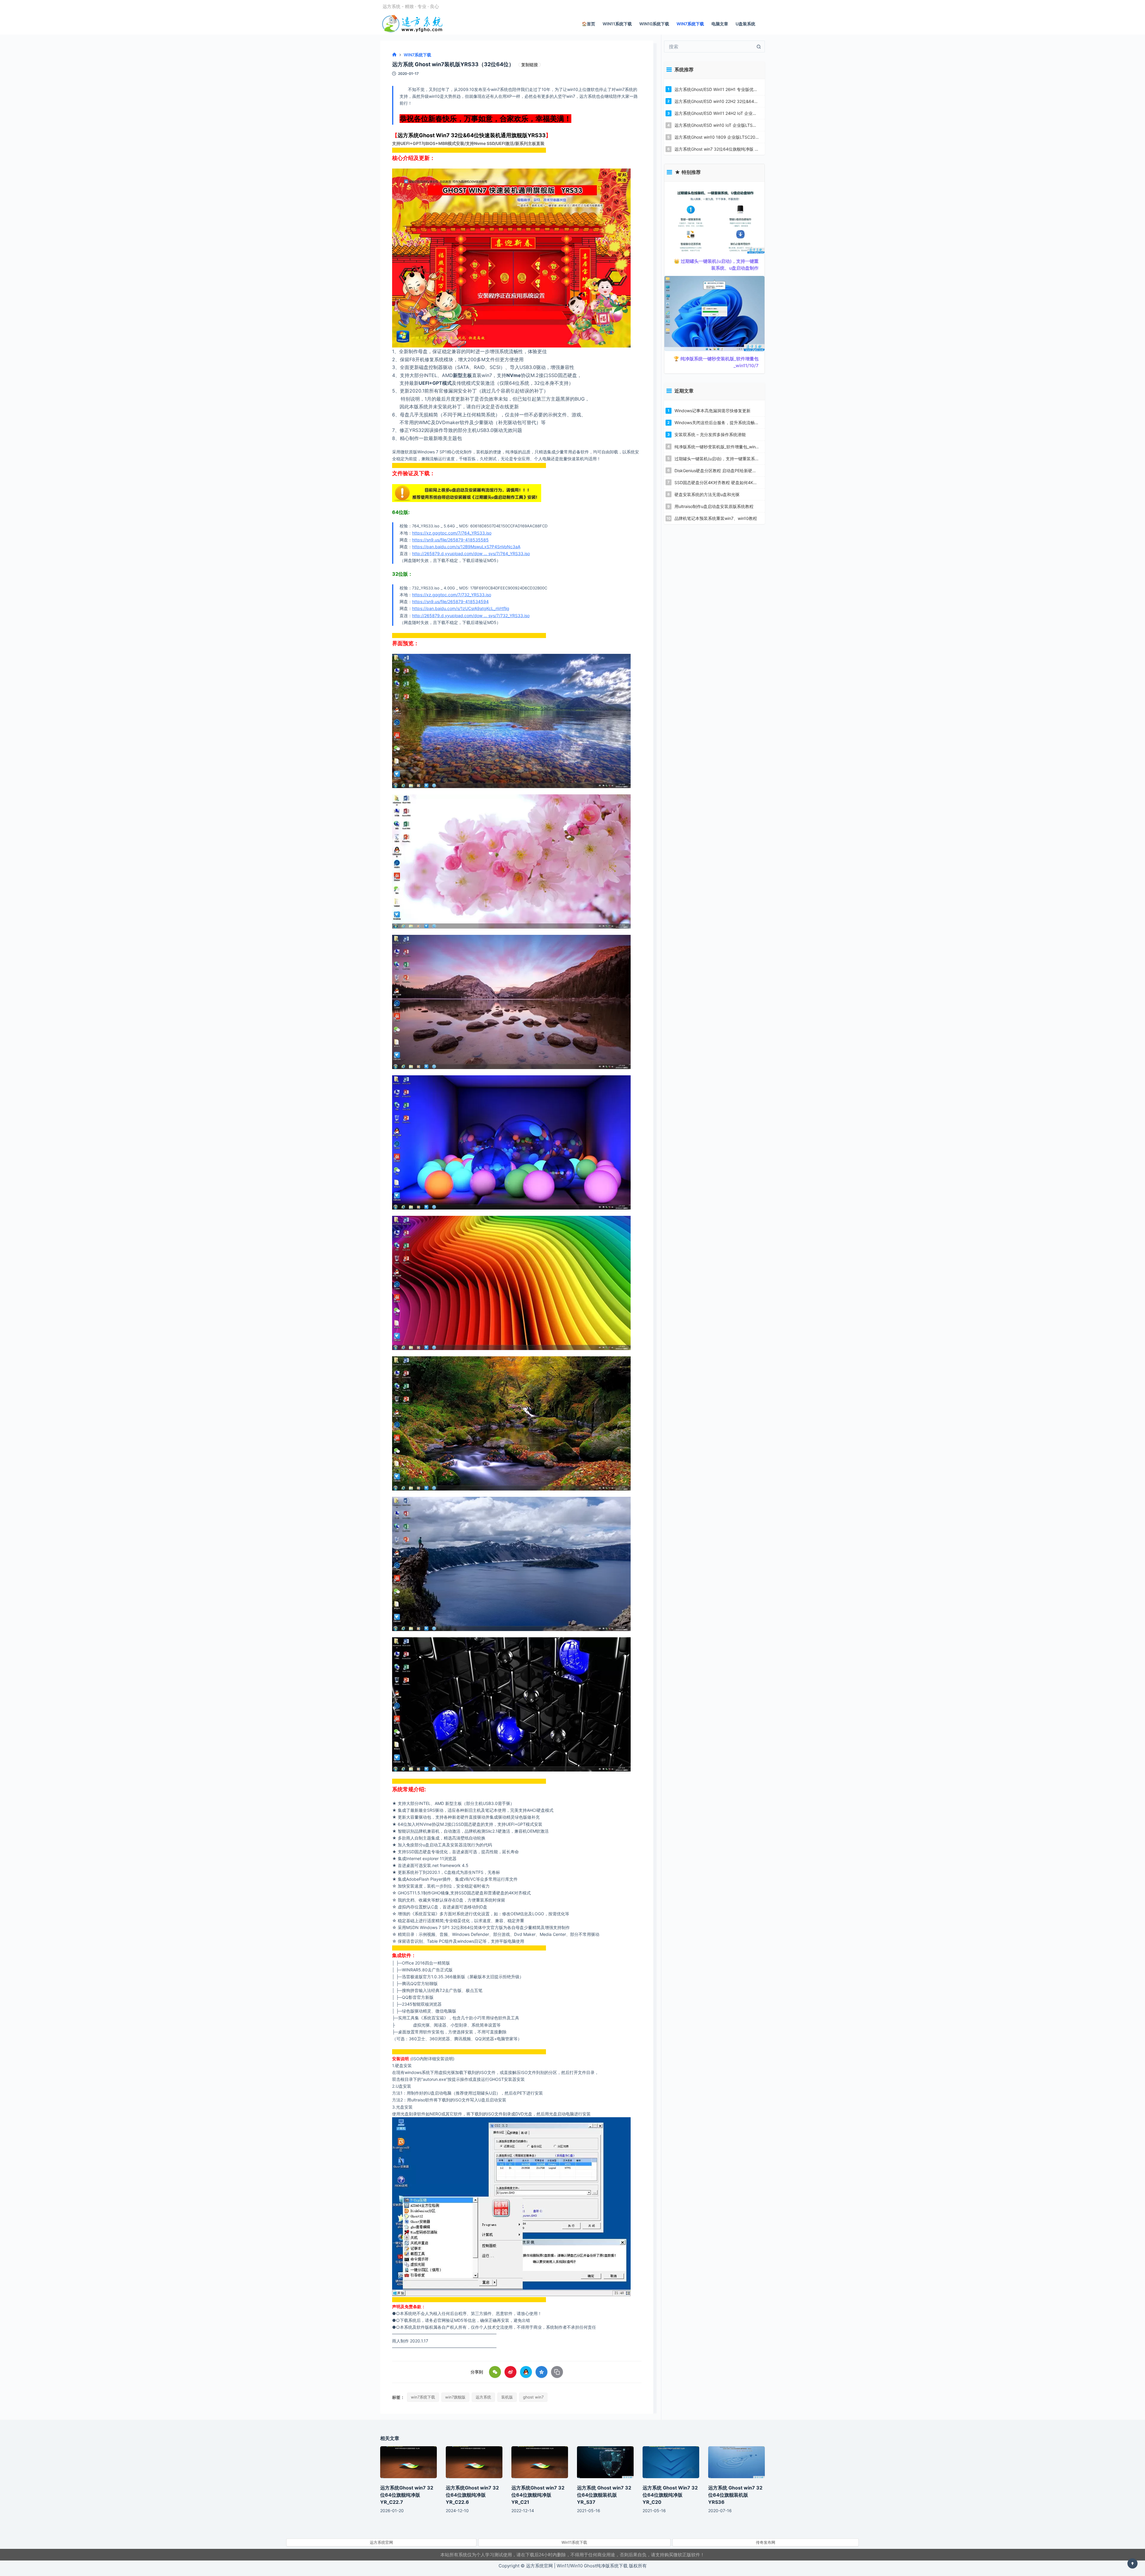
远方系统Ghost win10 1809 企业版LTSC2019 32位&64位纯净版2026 (717, 137)
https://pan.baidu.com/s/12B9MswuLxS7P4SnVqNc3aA (466, 547)
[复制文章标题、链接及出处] (557, 2372)
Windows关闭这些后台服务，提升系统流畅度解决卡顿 (717, 423)
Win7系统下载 (690, 24)
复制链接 (530, 65)
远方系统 (483, 2397)
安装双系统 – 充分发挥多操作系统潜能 (710, 434)
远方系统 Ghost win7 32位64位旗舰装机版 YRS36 (735, 2495)
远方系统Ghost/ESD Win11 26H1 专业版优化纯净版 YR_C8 (717, 89)
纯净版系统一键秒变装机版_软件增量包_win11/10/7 (717, 447)
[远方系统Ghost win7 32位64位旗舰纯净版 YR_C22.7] (409, 2462)
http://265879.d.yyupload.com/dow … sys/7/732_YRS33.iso (471, 616)
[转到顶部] (1132, 2563)
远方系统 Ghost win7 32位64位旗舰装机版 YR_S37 (604, 2495)
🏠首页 (588, 24)
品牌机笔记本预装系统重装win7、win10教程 (716, 518)
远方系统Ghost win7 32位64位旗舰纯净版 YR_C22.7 (717, 149)
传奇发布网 (766, 2542)
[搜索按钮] (759, 47)
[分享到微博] (510, 2372)
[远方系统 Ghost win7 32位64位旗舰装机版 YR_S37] (605, 2462)
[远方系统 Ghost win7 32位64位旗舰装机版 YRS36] (736, 2462)
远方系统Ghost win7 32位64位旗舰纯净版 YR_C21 (538, 2495)
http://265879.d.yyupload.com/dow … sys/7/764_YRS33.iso (471, 553)
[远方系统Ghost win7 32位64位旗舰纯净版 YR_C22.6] (474, 2462)
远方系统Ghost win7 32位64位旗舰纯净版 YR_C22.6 (472, 2495)
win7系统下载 (423, 2397)
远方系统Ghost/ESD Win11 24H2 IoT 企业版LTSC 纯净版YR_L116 (717, 113)
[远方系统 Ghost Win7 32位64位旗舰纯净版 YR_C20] (671, 2462)
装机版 (507, 2397)
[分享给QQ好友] (526, 2372)
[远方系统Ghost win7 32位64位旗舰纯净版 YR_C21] (540, 2462)
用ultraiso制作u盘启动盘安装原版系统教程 (714, 506)
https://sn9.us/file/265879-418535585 (450, 540)
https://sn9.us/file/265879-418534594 (450, 601)
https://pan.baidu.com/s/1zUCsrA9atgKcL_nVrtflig (461, 608)
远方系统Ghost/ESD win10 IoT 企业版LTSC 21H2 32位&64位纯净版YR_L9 (717, 125)
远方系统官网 (381, 2542)
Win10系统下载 (654, 24)
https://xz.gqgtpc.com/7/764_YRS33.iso (452, 533)
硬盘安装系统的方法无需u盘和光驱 (707, 494)
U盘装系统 (745, 24)
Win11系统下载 (617, 24)
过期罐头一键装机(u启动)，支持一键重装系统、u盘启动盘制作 (717, 459)
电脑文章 (720, 24)
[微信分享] (495, 2372)
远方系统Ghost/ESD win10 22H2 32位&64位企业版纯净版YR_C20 (717, 101)
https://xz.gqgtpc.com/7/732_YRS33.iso (452, 595)
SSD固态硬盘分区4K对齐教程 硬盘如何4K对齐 (717, 482)
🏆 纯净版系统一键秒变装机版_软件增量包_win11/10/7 (716, 362)
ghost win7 (533, 2397)
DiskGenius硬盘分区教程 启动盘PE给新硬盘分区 (717, 471)
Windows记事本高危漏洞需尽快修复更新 (712, 411)
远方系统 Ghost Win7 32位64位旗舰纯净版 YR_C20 (670, 2495)
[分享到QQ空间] (541, 2372)
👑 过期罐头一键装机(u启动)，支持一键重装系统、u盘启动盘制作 (716, 265)
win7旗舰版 (455, 2397)
